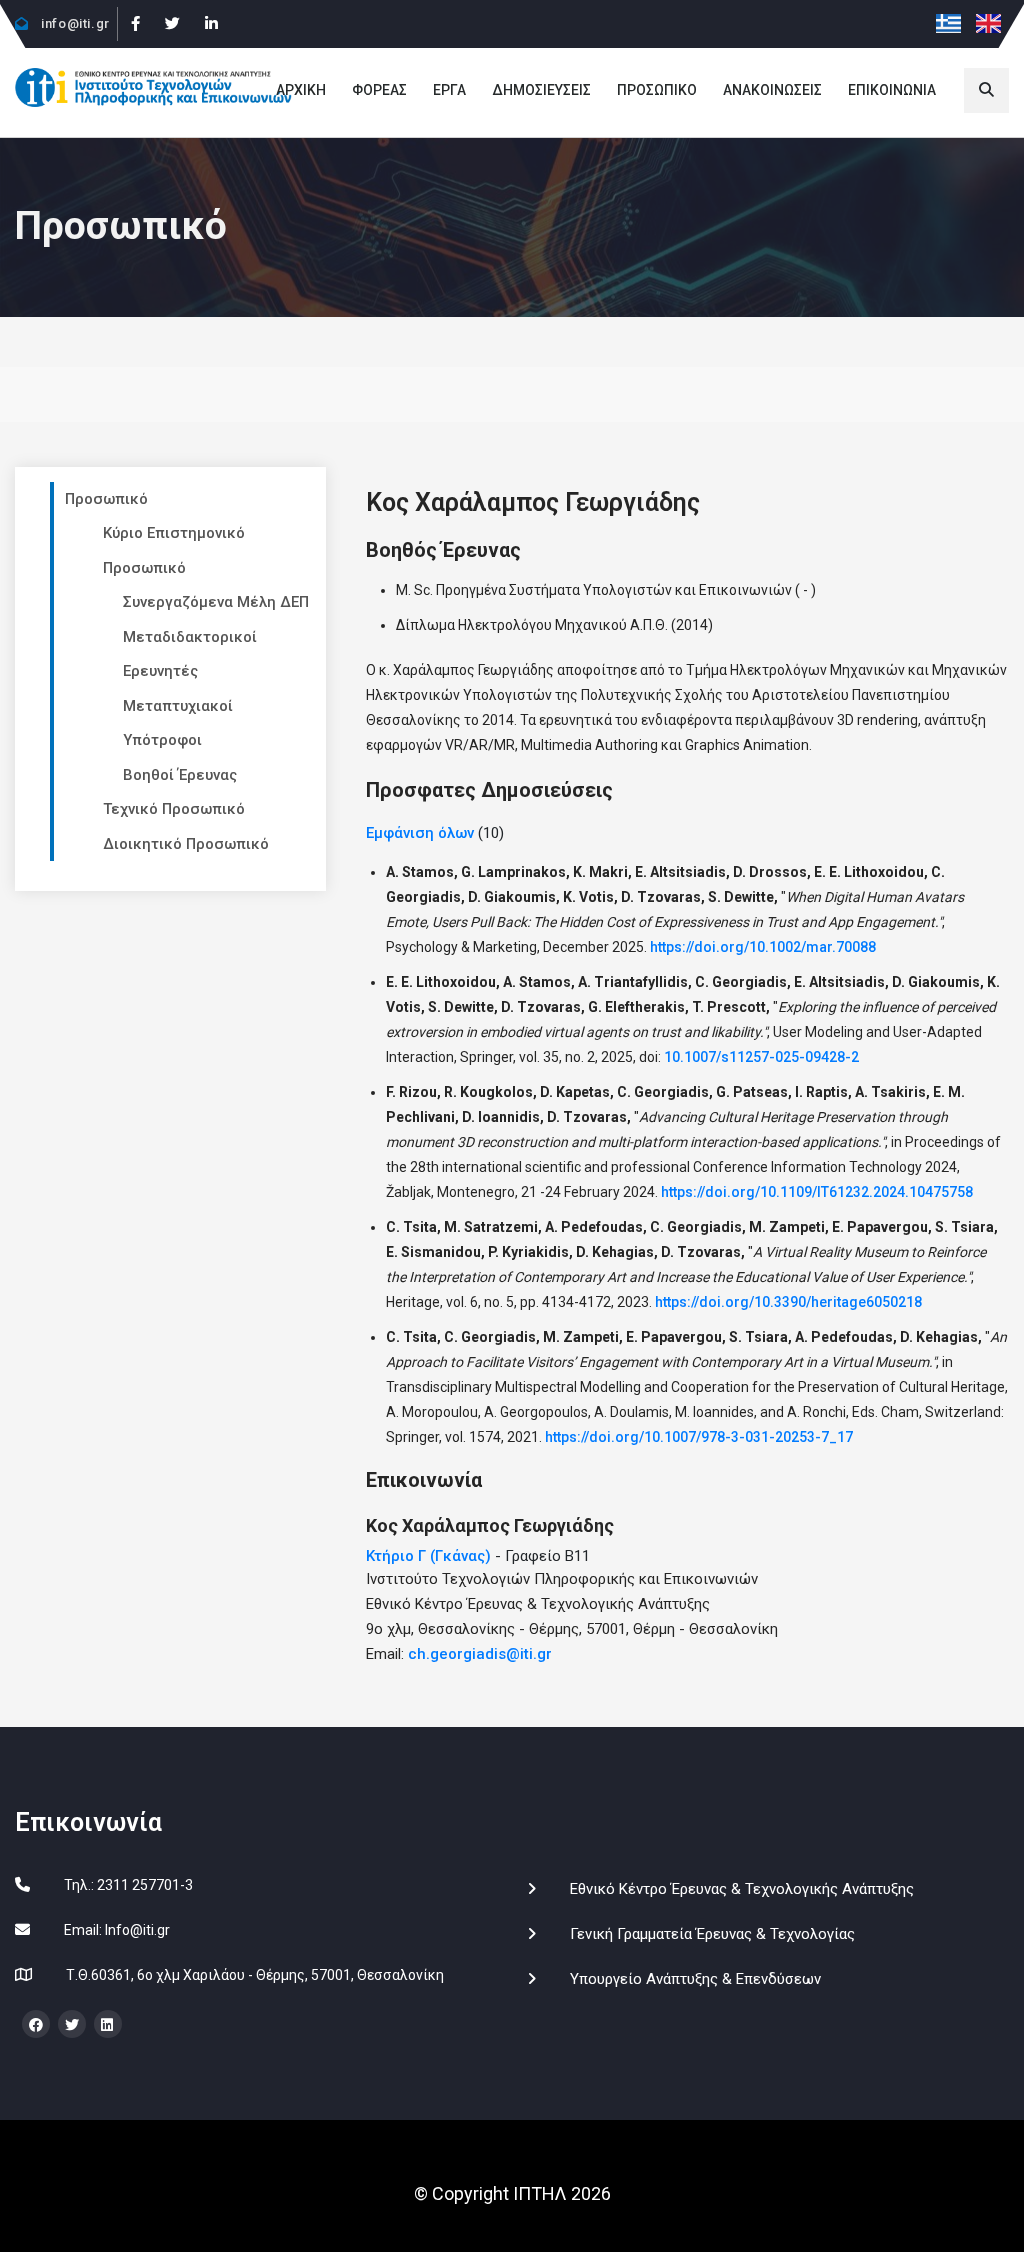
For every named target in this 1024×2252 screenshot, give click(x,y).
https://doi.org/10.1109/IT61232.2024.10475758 (817, 1192)
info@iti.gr (74, 23)
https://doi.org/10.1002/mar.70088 (763, 947)
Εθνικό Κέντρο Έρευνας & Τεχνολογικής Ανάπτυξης (742, 1889)
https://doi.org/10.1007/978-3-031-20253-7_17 (699, 1437)
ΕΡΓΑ (449, 90)
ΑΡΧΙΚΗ (301, 90)
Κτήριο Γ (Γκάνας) (428, 1556)
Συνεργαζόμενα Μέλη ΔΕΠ (216, 602)
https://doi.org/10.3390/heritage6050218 (788, 1302)
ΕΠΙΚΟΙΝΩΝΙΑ (892, 90)
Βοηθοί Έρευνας (180, 775)
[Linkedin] (211, 24)
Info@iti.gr (137, 1930)
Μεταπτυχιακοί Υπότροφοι (178, 723)
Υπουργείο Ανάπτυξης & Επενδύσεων (695, 1979)
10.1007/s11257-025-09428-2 (761, 1057)
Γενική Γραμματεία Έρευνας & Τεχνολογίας (712, 1934)
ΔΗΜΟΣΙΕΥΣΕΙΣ (541, 90)
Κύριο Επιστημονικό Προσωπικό (174, 550)
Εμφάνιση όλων (420, 833)
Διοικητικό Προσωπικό (186, 844)
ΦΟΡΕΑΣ (379, 90)
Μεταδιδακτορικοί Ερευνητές (190, 654)
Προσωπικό (106, 499)
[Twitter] (172, 24)
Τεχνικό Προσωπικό (174, 809)
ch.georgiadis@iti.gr (480, 1654)
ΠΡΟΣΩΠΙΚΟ (657, 90)
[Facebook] (135, 24)
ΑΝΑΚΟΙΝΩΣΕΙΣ (772, 90)
